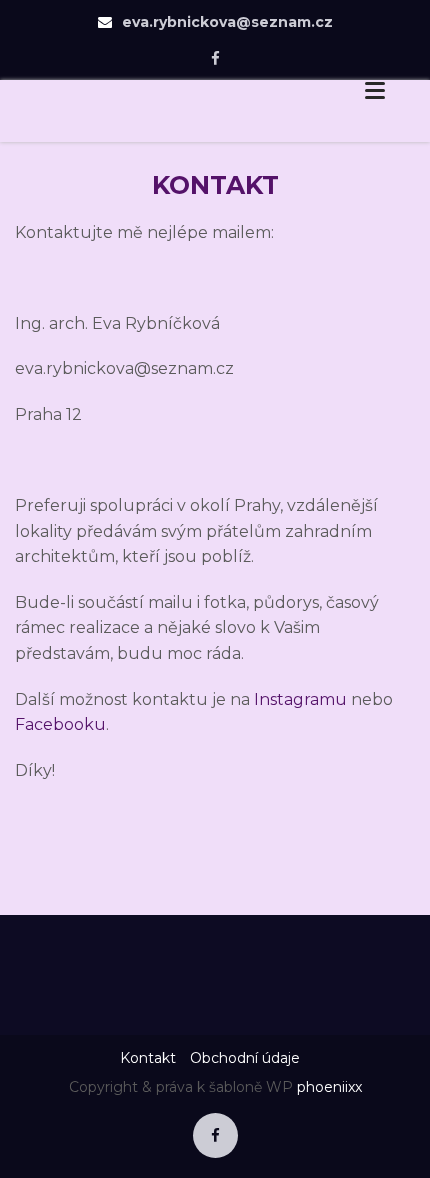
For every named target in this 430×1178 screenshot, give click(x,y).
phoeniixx (329, 1087)
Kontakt (148, 1058)
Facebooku (60, 724)
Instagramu (300, 699)
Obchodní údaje (245, 1058)
